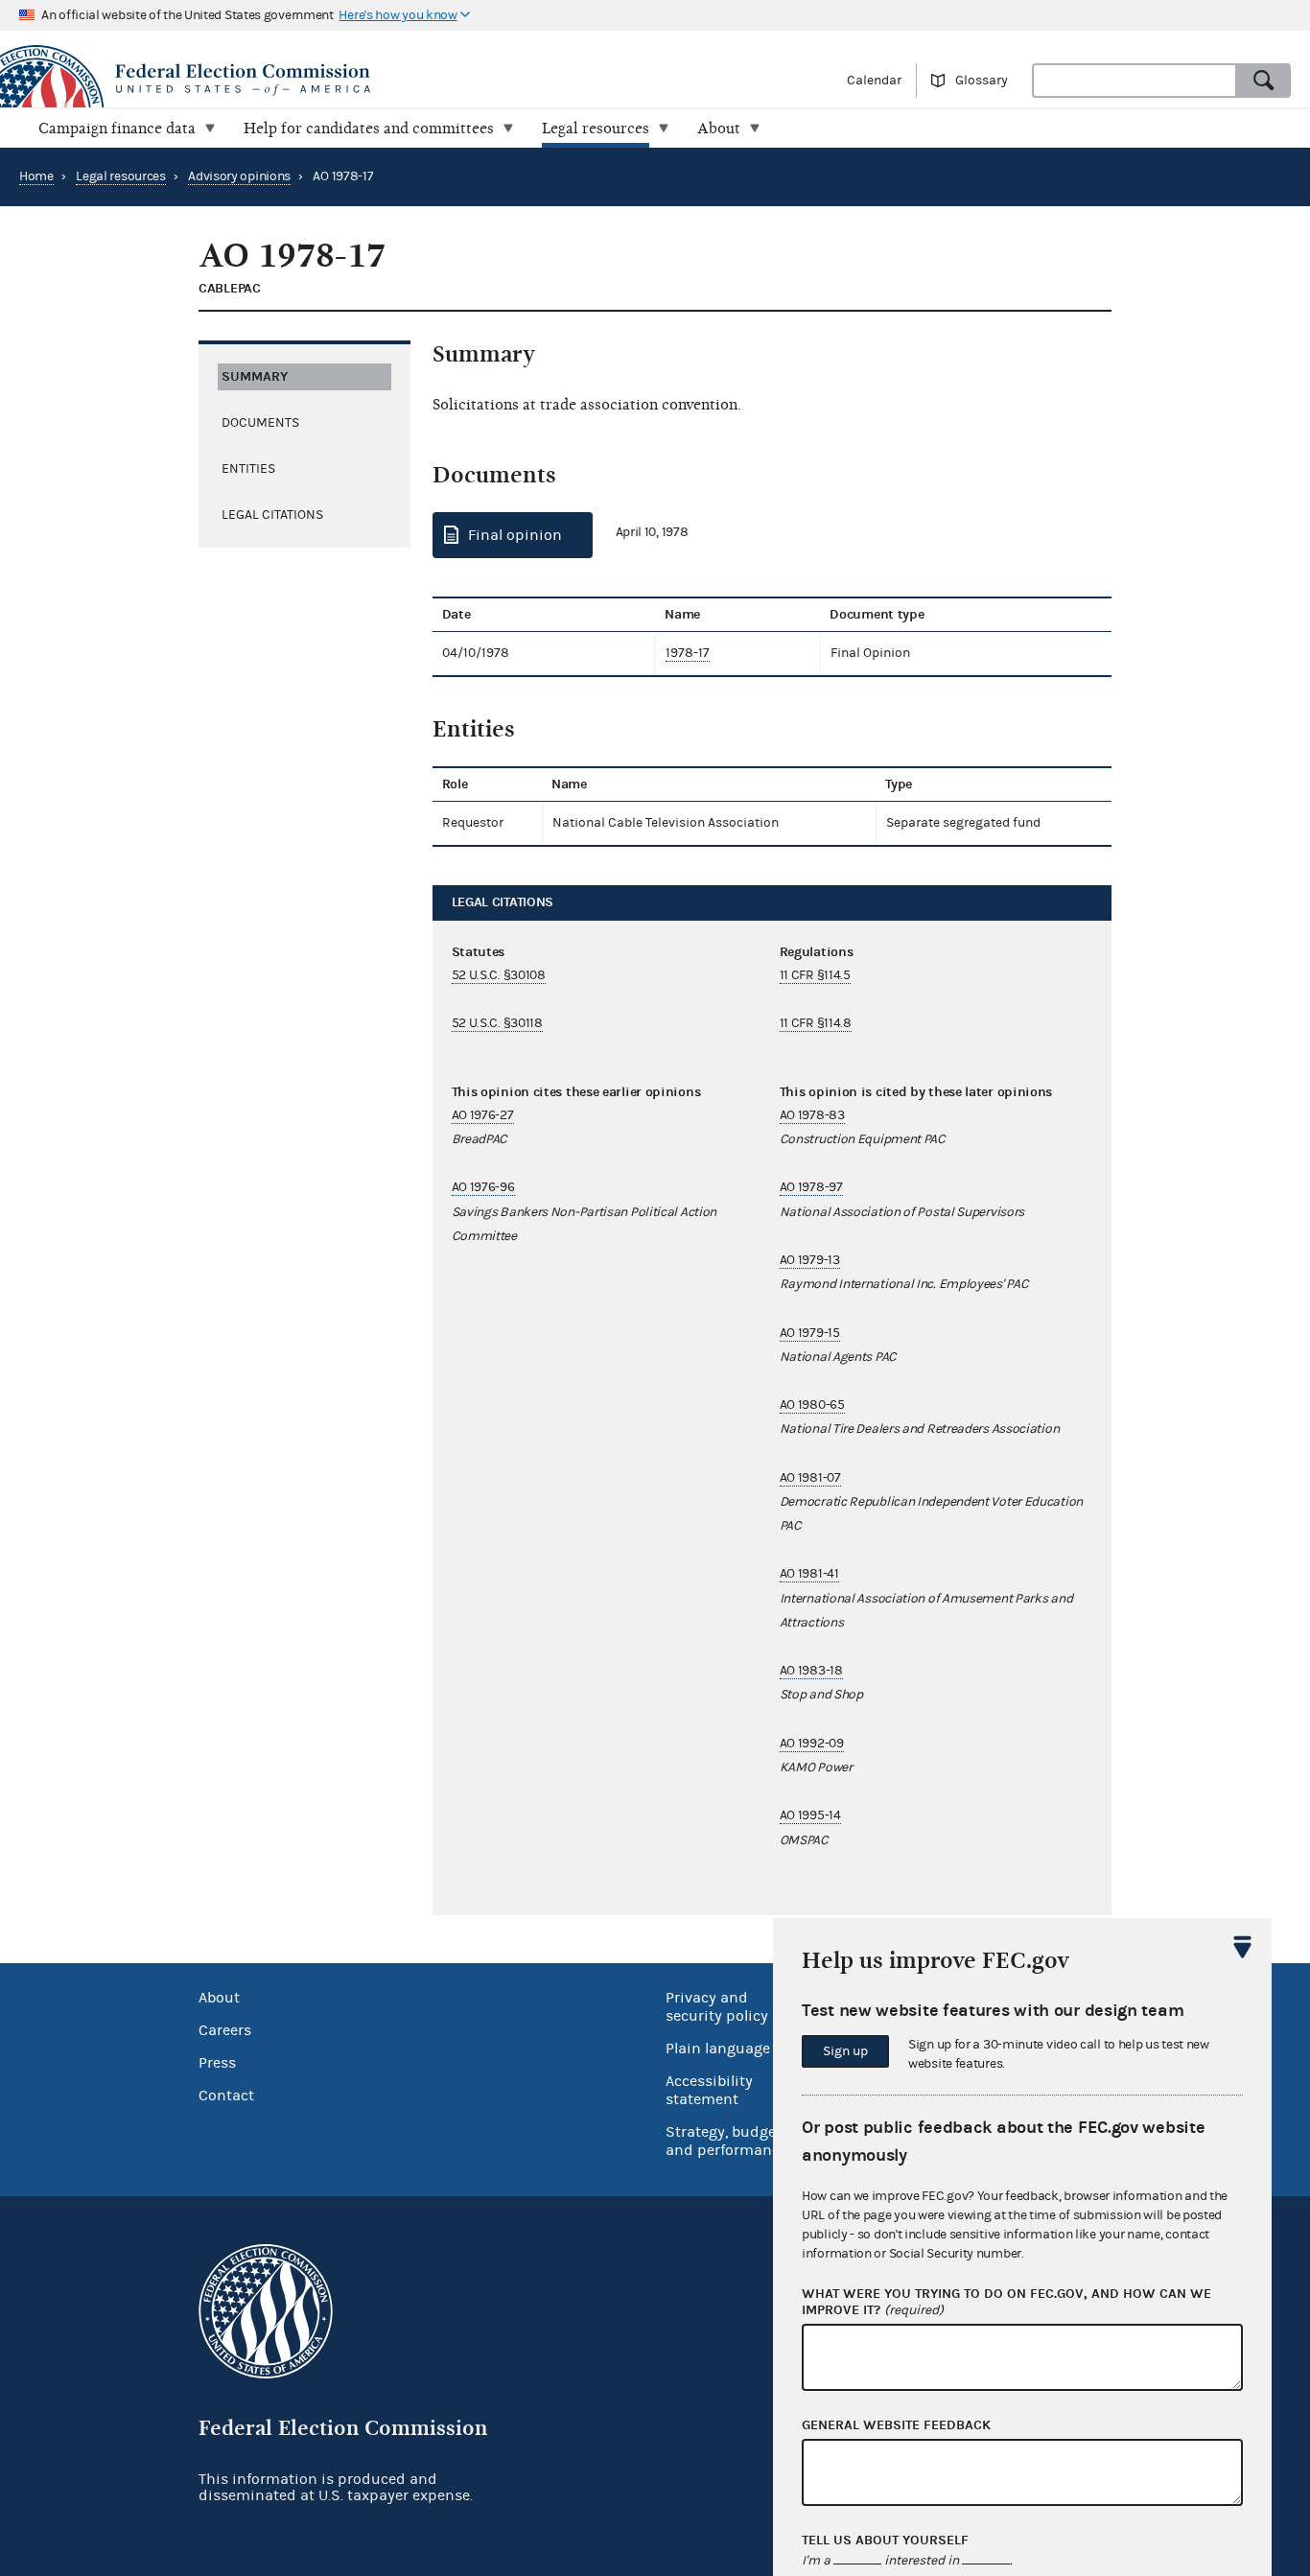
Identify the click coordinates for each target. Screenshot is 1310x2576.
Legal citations (272, 515)
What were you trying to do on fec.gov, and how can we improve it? (1006, 2302)
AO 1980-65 (812, 1405)
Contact (226, 2096)
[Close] (1243, 1947)
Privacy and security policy (717, 2007)
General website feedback (896, 2425)
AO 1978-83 (812, 1115)
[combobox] (1135, 81)
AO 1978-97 (811, 1187)
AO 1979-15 (810, 1333)
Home (36, 176)
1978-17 (688, 653)
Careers (225, 2030)
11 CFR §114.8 (816, 1023)
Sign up (845, 2051)
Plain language (718, 2049)
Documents (260, 423)
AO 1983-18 (811, 1671)
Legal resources (121, 176)
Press (217, 2063)
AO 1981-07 (810, 1478)
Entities (248, 469)
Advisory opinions (239, 176)
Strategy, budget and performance (726, 2141)
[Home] (327, 80)
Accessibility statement (709, 2090)
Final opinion (515, 535)
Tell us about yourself (885, 2541)
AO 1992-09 (812, 1744)
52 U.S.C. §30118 (497, 1023)
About (219, 1998)
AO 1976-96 (483, 1187)
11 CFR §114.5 (815, 975)
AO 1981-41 (809, 1574)
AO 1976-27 (483, 1115)
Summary (255, 376)
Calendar (874, 81)
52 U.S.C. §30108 (499, 975)
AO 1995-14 (810, 1815)
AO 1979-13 (810, 1260)
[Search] (1264, 81)
